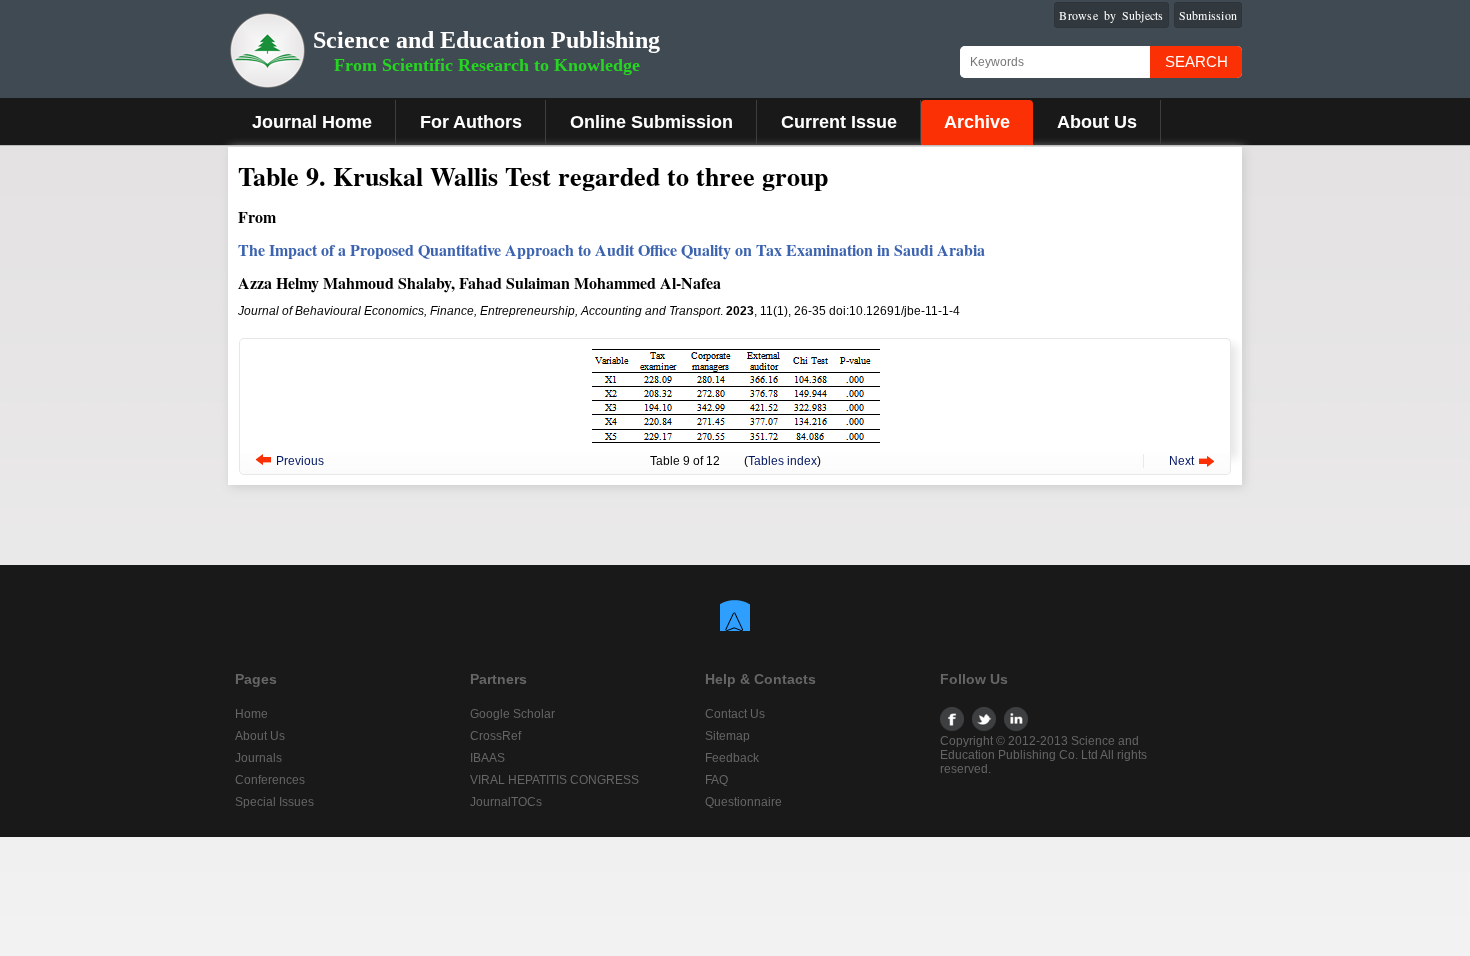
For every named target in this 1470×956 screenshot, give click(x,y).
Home (251, 714)
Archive (977, 122)
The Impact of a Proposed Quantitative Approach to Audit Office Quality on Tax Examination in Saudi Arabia (611, 249)
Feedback (732, 758)
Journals (258, 758)
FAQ (716, 780)
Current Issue (839, 122)
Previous (300, 461)
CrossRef (495, 736)
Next (1181, 461)
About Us (1097, 122)
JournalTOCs (506, 802)
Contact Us (735, 714)
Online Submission (651, 122)
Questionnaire (743, 802)
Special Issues (274, 802)
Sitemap (727, 736)
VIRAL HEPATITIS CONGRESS (554, 780)
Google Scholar (512, 714)
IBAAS (487, 758)
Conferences (270, 780)
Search (1196, 61)
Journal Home (312, 122)
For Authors (471, 122)
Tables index (782, 461)
